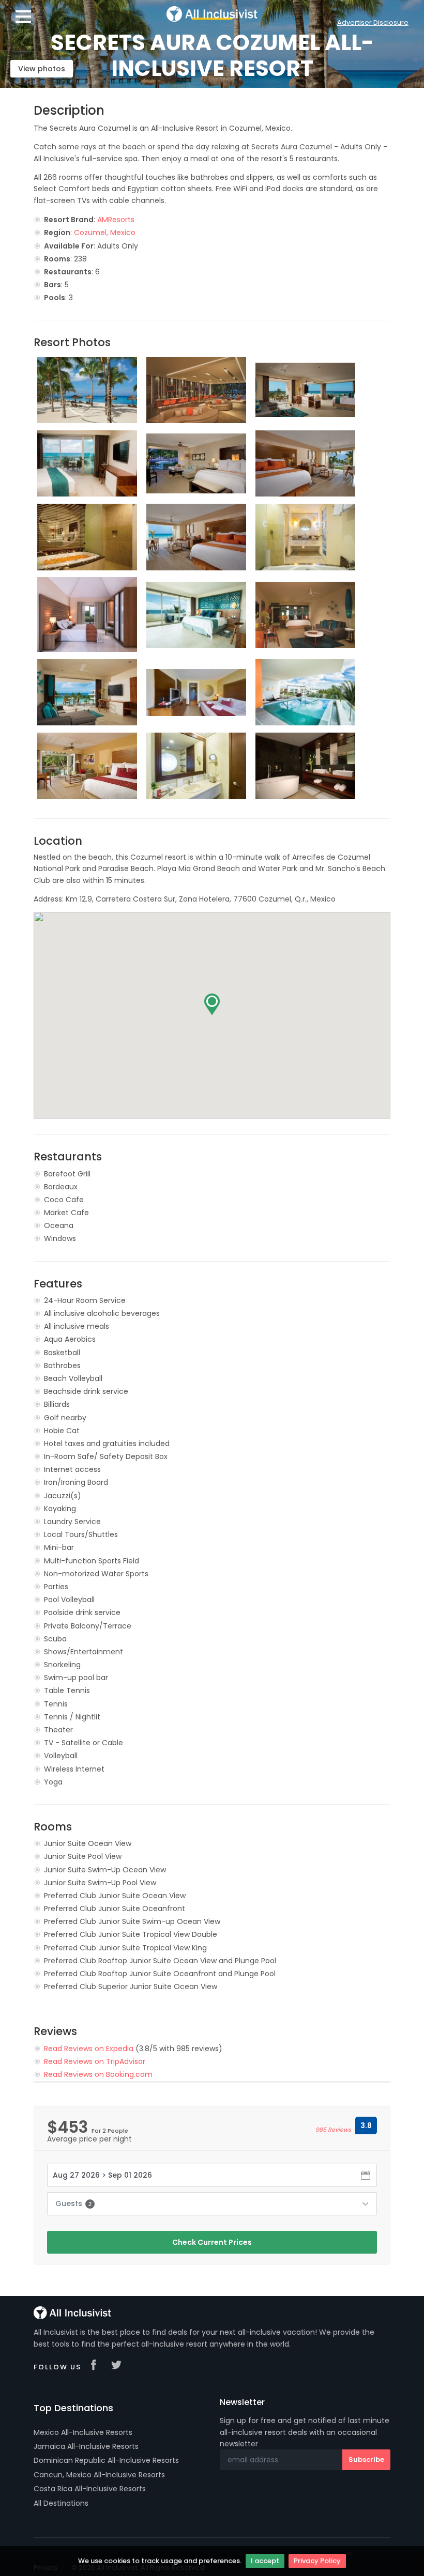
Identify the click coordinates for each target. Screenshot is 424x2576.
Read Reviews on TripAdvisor (95, 2061)
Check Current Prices (212, 2242)
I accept (265, 2561)
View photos (42, 69)
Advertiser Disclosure (373, 22)
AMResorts (116, 220)
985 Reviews (333, 2130)
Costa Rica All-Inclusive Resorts (90, 2489)
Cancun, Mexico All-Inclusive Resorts (99, 2475)
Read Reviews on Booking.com (98, 2074)
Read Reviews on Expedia (89, 2049)
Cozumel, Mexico (105, 232)
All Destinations (61, 2503)
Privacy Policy (317, 2561)
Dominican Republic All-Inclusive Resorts (106, 2460)
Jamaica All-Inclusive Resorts (86, 2446)
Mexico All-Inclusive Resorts (83, 2432)
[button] (212, 1004)
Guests (73, 2203)
